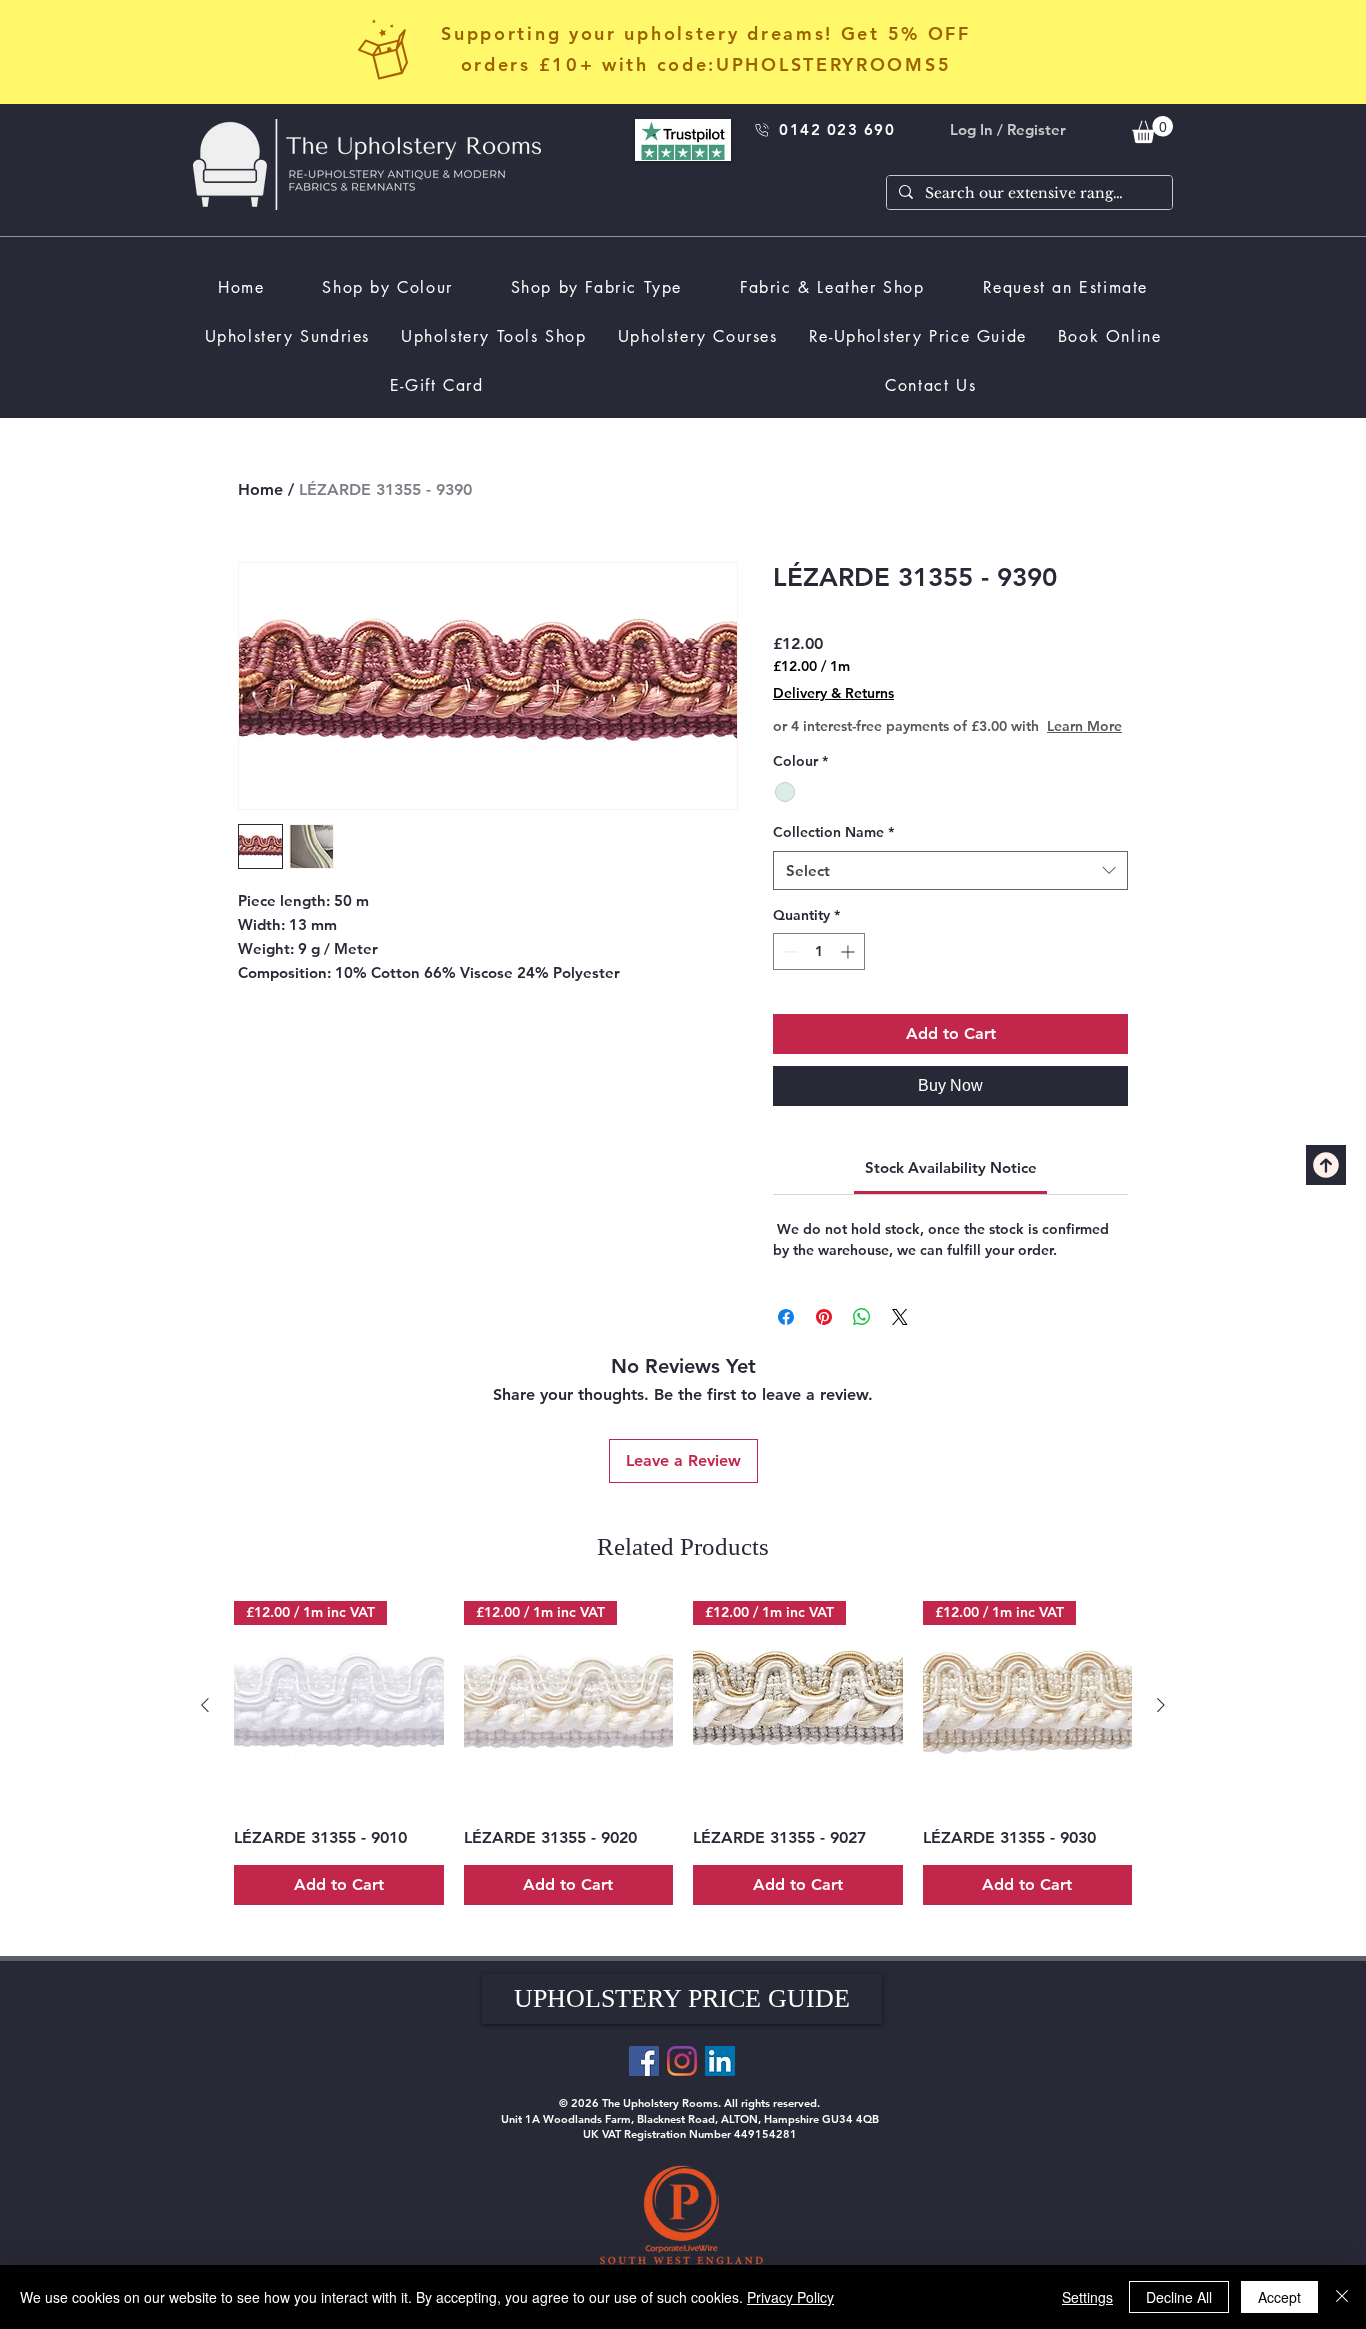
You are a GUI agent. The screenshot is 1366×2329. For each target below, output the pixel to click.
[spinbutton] (819, 971)
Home (260, 489)
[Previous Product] (205, 1725)
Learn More (927, 746)
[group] (683, 1773)
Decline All (1179, 2297)
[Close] (1342, 2297)
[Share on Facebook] (786, 1337)
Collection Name (833, 852)
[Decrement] (788, 971)
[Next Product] (1161, 1725)
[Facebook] (644, 2081)
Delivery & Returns (833, 693)
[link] (1152, 129)
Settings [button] (1087, 2297)
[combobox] (950, 890)
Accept (1279, 2297)
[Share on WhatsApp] (862, 1337)
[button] (682, 2019)
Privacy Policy (790, 2297)
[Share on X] (900, 1337)
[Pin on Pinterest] (824, 1337)
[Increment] (849, 971)
